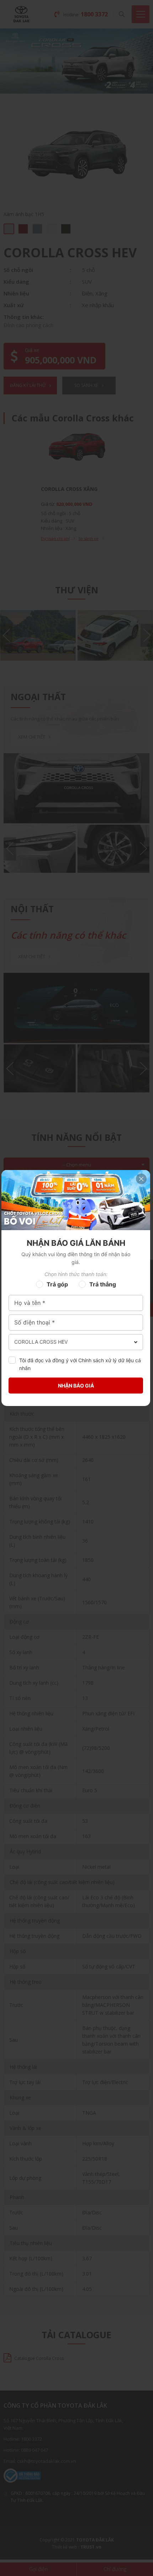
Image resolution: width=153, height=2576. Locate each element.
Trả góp (57, 1284)
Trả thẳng (103, 1284)
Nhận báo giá (76, 1386)
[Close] (141, 1179)
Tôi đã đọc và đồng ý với (80, 1364)
